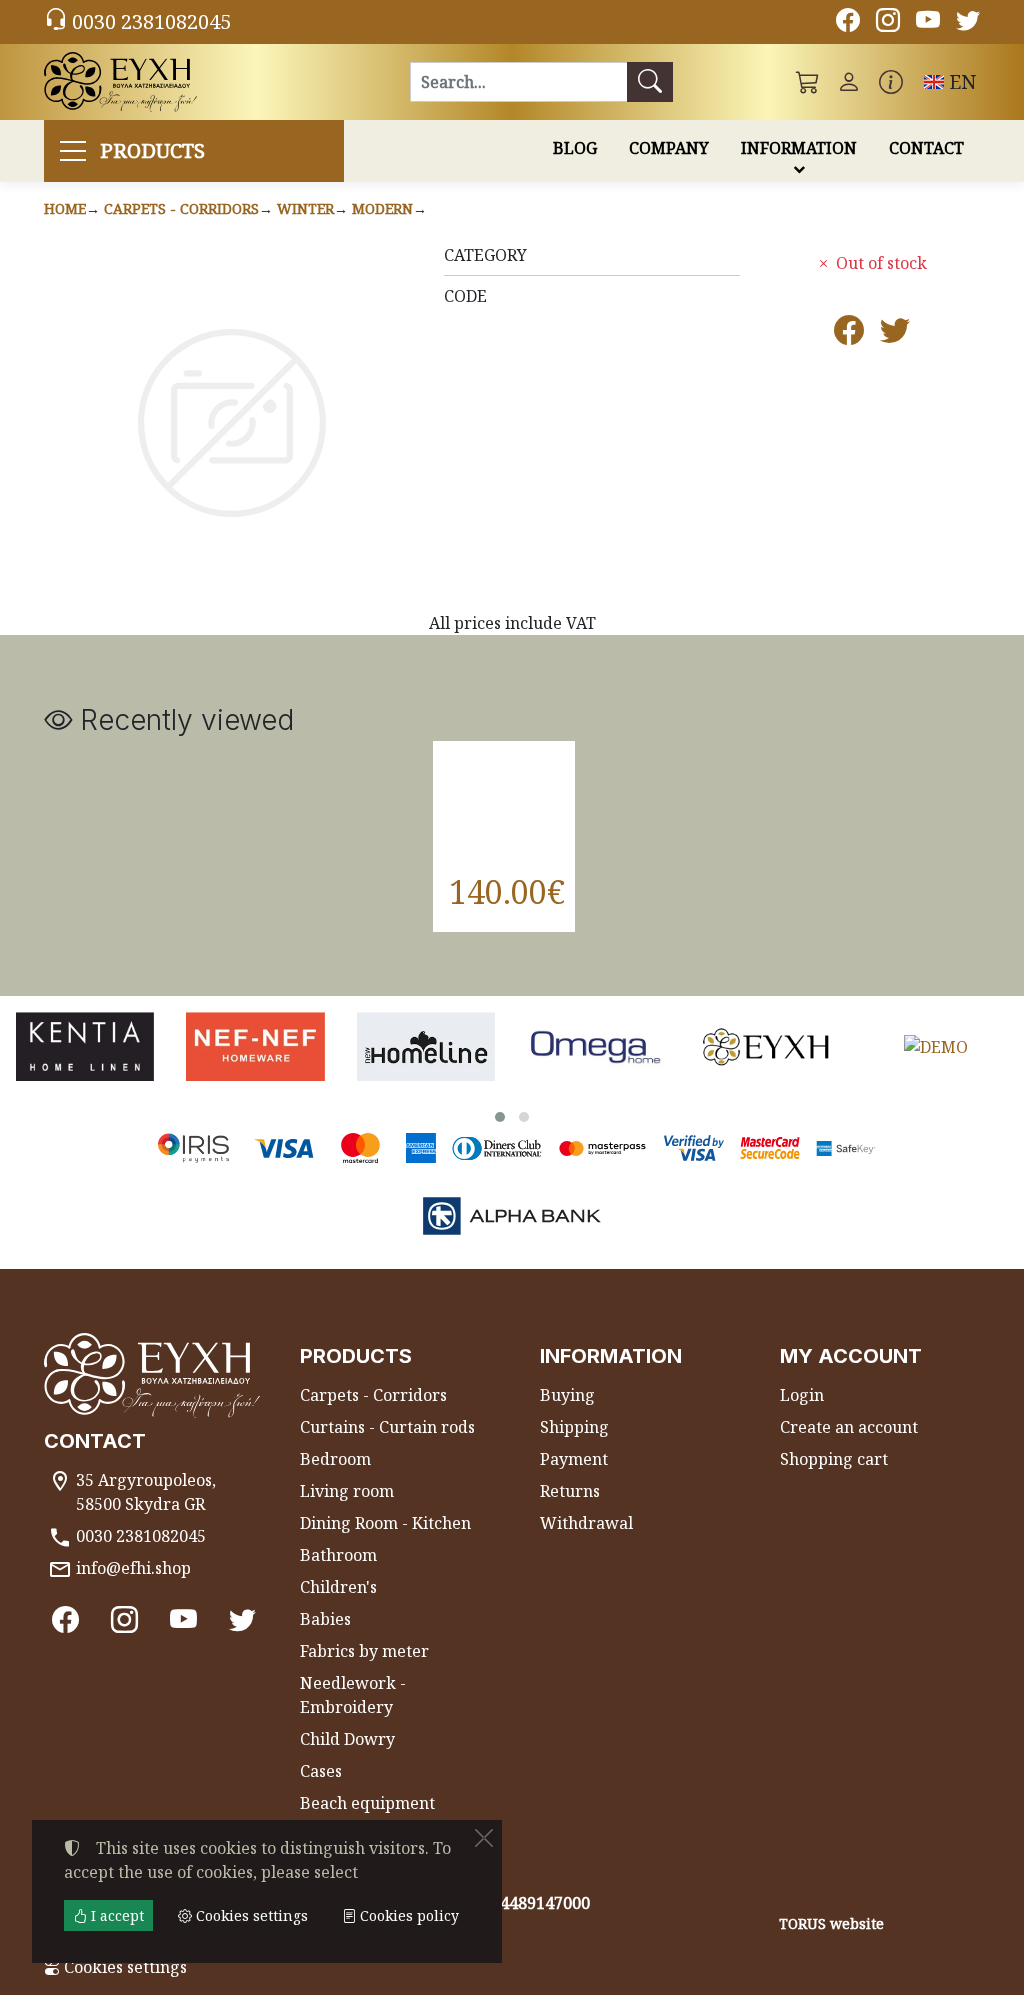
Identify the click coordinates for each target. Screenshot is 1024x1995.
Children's (338, 1587)
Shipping (574, 1427)
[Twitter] (968, 23)
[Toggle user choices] (849, 82)
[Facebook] (848, 23)
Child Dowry (347, 1739)
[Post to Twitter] (895, 335)
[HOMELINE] (426, 1046)
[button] (808, 82)
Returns (570, 1491)
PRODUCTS (152, 150)
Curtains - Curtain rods (387, 1427)
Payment (574, 1459)
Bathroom (338, 1555)
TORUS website (831, 1923)
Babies (325, 1619)
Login (802, 1395)
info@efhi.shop (133, 1568)
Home (65, 208)
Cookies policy (407, 1915)
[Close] (484, 1838)
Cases (321, 1771)
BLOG (575, 148)
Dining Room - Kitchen (385, 1523)
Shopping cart (834, 1459)
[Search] (650, 82)
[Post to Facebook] (849, 335)
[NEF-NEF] (255, 1046)
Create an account (849, 1427)
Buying (567, 1395)
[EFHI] (766, 1046)
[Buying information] (891, 82)
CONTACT (926, 148)
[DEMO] (936, 1046)
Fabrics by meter (364, 1651)
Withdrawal (586, 1523)
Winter (305, 208)
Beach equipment (367, 1803)
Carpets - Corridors (181, 208)
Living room (347, 1491)
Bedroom (335, 1459)
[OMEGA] (596, 1046)
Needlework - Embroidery (353, 1695)
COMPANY (669, 148)
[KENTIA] (85, 1046)
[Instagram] (888, 23)
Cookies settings (123, 1967)
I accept (115, 1915)
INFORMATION (799, 148)
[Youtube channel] (928, 23)
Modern (382, 208)
